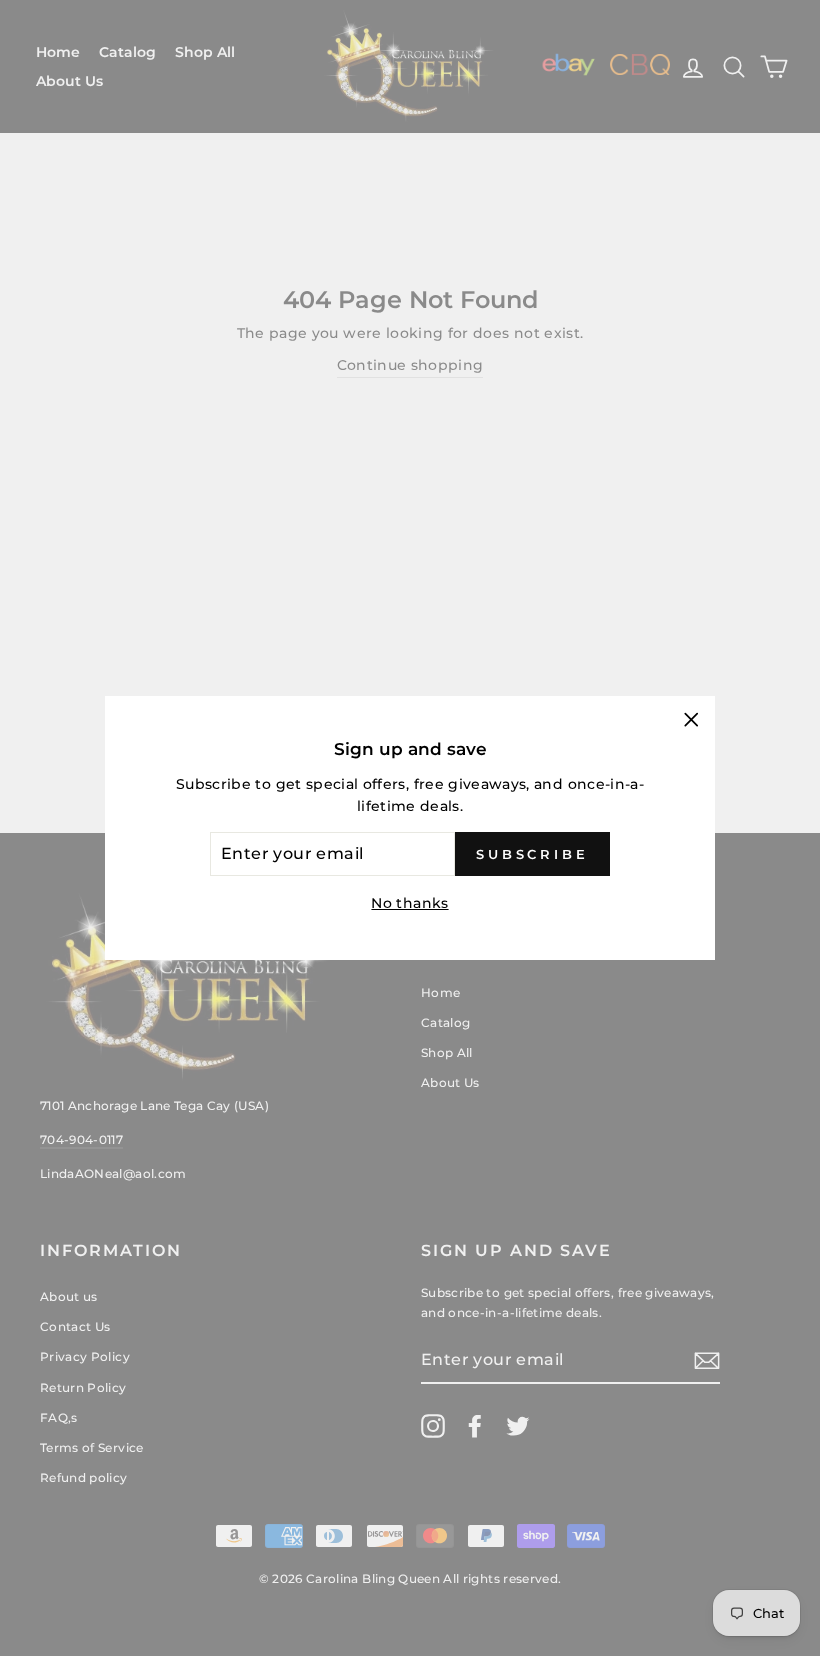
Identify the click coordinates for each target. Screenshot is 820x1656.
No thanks (409, 903)
